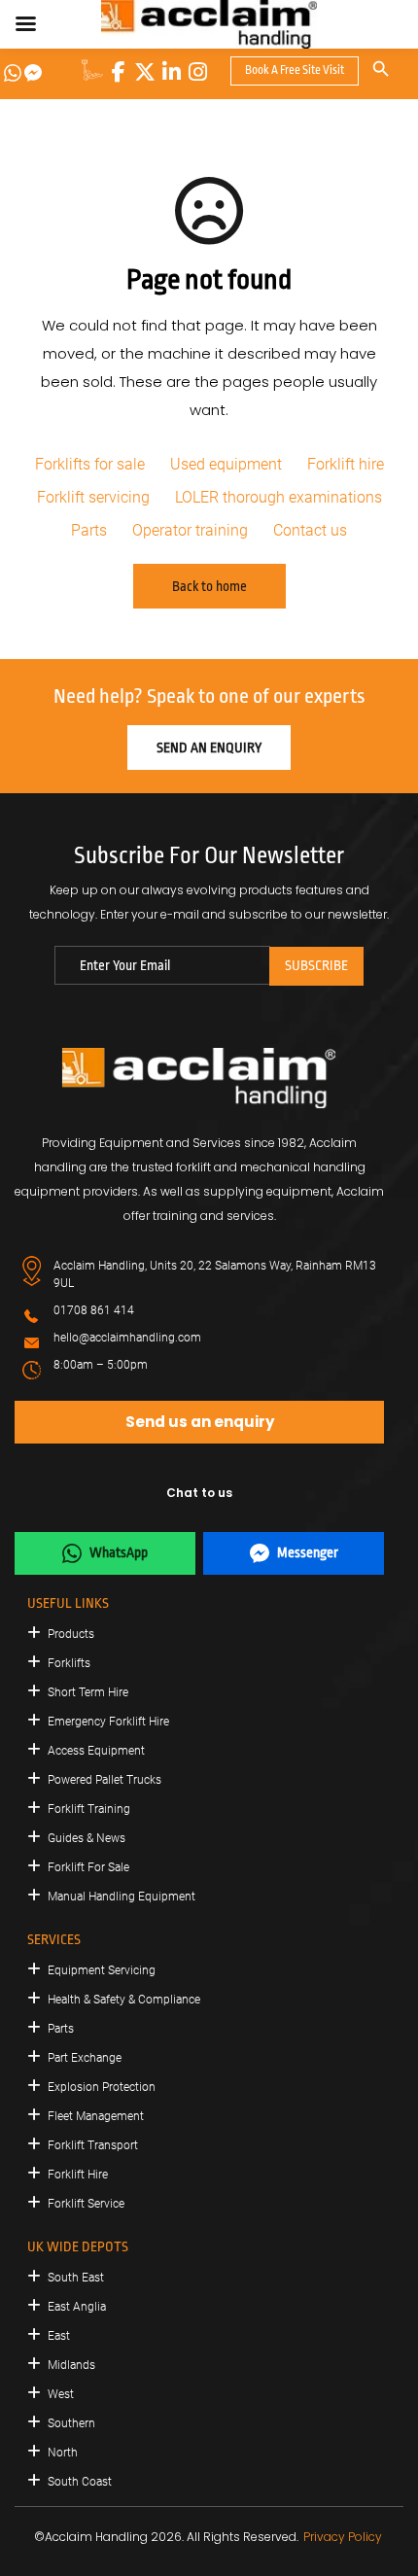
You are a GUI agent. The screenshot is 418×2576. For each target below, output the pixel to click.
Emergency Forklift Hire (108, 1722)
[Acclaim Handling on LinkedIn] (171, 72)
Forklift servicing (93, 497)
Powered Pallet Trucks (104, 1780)
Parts (89, 530)
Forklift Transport (93, 2145)
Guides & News (87, 1838)
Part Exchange (85, 2058)
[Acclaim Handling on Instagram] (197, 72)
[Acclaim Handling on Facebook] (119, 72)
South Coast (80, 2482)
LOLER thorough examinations (279, 497)
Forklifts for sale (90, 464)
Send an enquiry (209, 748)
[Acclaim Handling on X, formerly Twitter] (145, 72)
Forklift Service (86, 2204)
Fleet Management (96, 2116)
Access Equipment (96, 1751)
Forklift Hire (78, 2175)
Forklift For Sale (88, 1867)
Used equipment (226, 464)
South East (76, 2278)
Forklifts (69, 1663)
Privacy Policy (343, 2537)
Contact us (310, 530)
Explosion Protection (102, 2087)
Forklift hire (346, 464)
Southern (71, 2423)
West (61, 2394)
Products (71, 1634)
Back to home (209, 586)
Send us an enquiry (200, 1422)
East (59, 2336)
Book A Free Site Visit (295, 70)
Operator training (190, 530)
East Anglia (77, 2307)
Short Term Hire (88, 1692)
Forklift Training (89, 1809)
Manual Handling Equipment (122, 1897)
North (63, 2453)
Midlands (71, 2365)
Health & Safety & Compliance (124, 2000)
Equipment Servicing (102, 1970)
